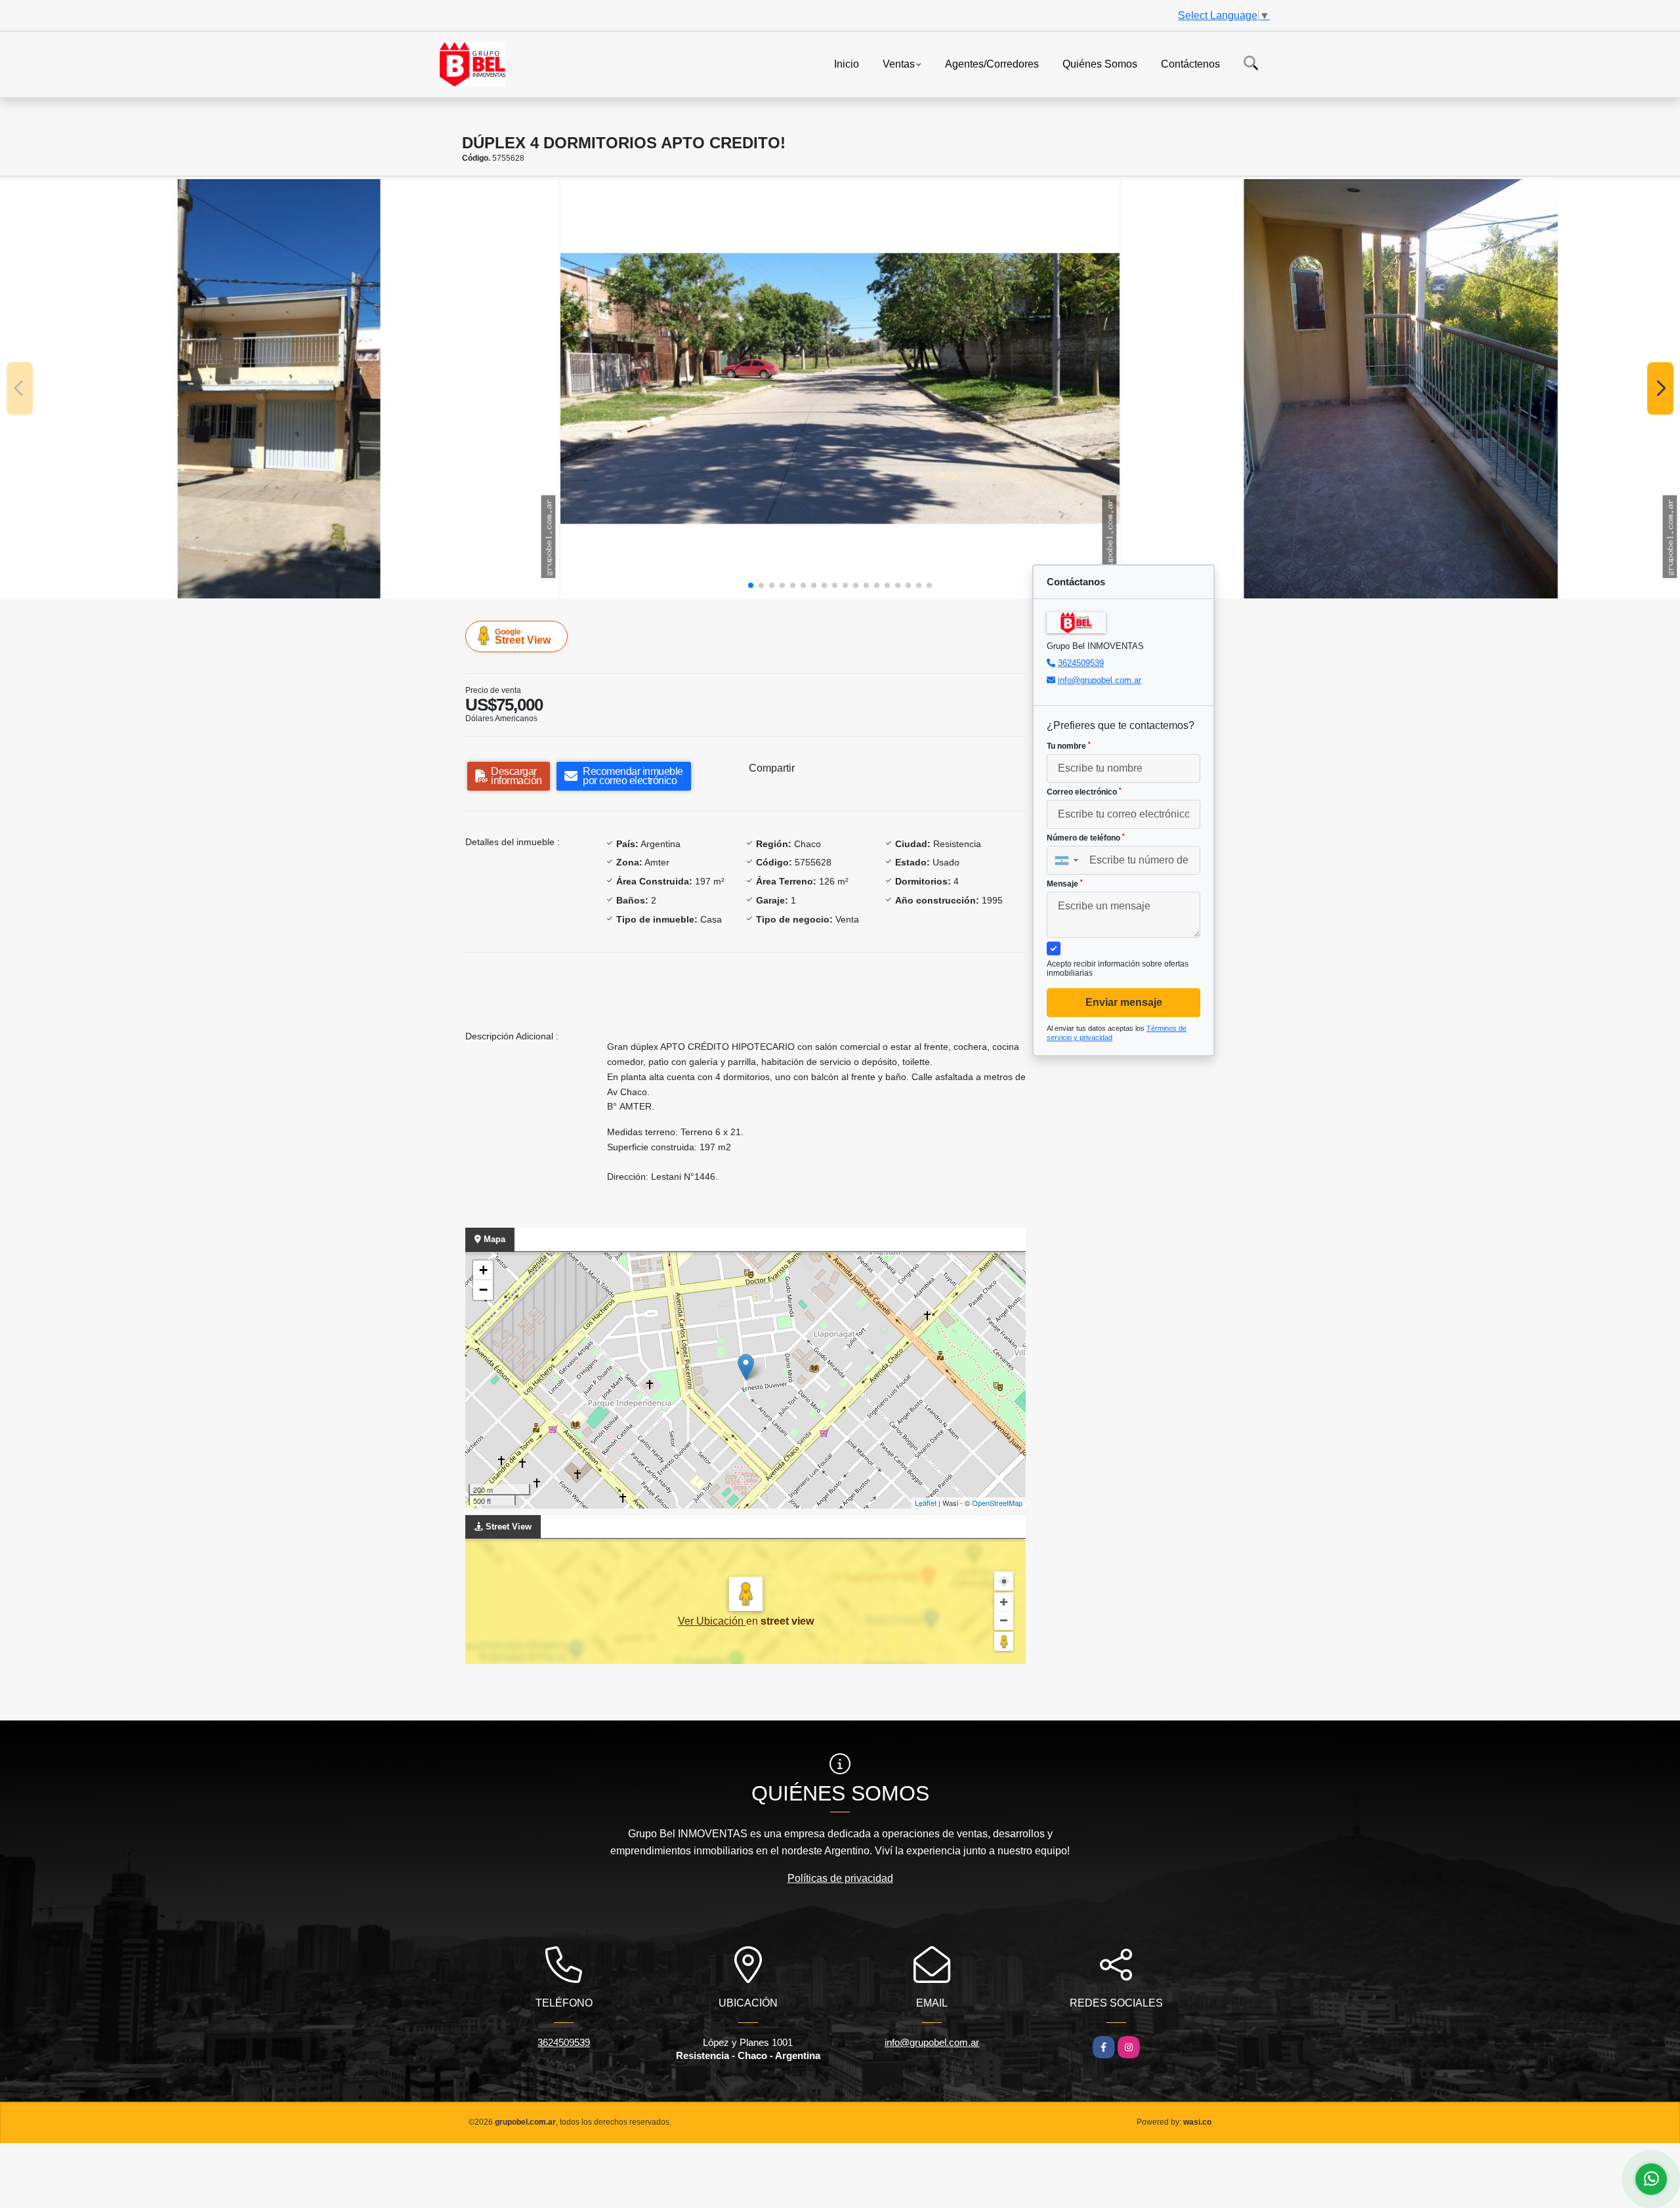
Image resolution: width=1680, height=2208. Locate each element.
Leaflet (926, 1503)
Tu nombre (1069, 746)
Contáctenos (1190, 63)
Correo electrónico (1084, 792)
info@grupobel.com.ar (1100, 680)
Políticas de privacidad (840, 1878)
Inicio (847, 63)
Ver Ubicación (712, 1621)
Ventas (899, 63)
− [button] (483, 1290)
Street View (523, 636)
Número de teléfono (1086, 838)
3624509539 (1081, 663)
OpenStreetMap (997, 1503)
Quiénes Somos (1100, 63)
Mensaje (1065, 884)
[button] (751, 585)
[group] (279, 388)
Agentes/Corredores (992, 63)
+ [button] (483, 1270)
